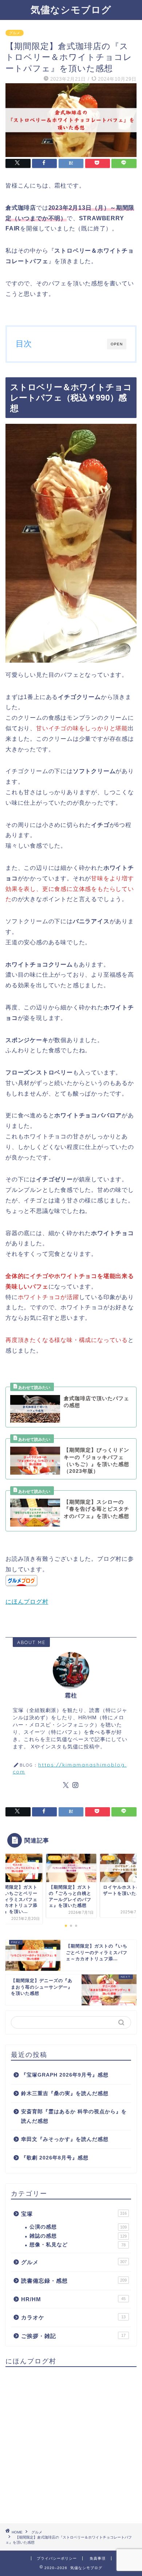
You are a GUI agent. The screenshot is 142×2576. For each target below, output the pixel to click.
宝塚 (74, 2214)
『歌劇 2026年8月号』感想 (55, 2158)
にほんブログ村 (27, 1602)
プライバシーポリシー (57, 2558)
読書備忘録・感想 (74, 2281)
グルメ (15, 33)
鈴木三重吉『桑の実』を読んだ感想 (65, 2093)
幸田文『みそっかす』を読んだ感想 (65, 2139)
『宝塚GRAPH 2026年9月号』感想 (65, 2075)
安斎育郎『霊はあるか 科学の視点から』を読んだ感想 (74, 2116)
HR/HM (73, 2299)
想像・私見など (78, 2245)
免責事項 (98, 2558)
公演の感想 (78, 2227)
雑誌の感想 (78, 2236)
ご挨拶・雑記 (73, 2336)
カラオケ (73, 2317)
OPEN (117, 344)
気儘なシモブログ (71, 9)
